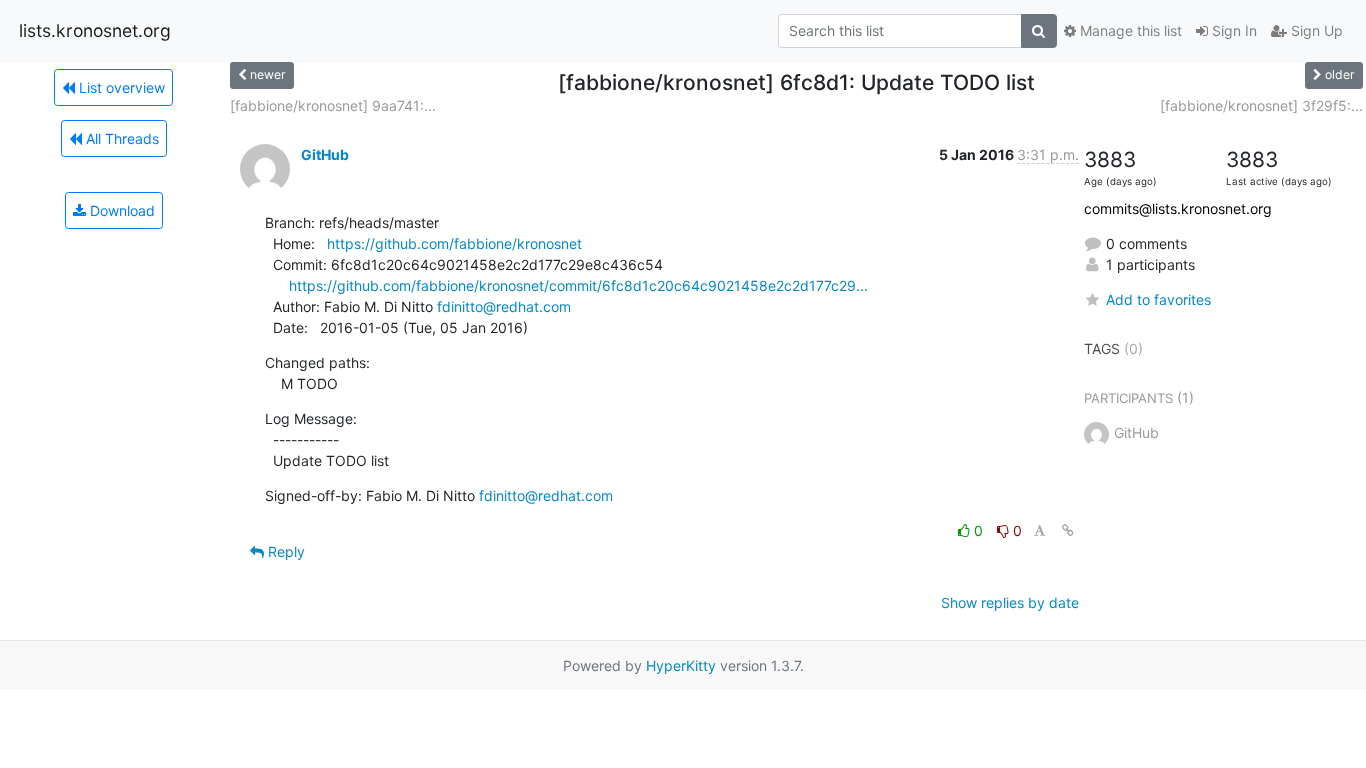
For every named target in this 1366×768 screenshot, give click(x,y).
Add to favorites (1158, 299)
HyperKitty (681, 665)
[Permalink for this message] (1068, 530)
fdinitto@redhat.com (504, 306)
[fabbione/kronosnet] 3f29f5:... (1261, 105)
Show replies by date (1010, 602)
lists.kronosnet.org (95, 30)
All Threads (120, 138)
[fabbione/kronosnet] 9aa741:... (333, 105)
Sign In (1232, 30)
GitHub (325, 154)
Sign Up (1315, 30)
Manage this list (1129, 30)
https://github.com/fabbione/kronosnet (454, 243)
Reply (284, 551)
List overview (120, 87)
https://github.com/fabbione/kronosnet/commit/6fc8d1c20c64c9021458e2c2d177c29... (578, 285)
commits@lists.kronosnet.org (1178, 208)
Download (120, 210)
